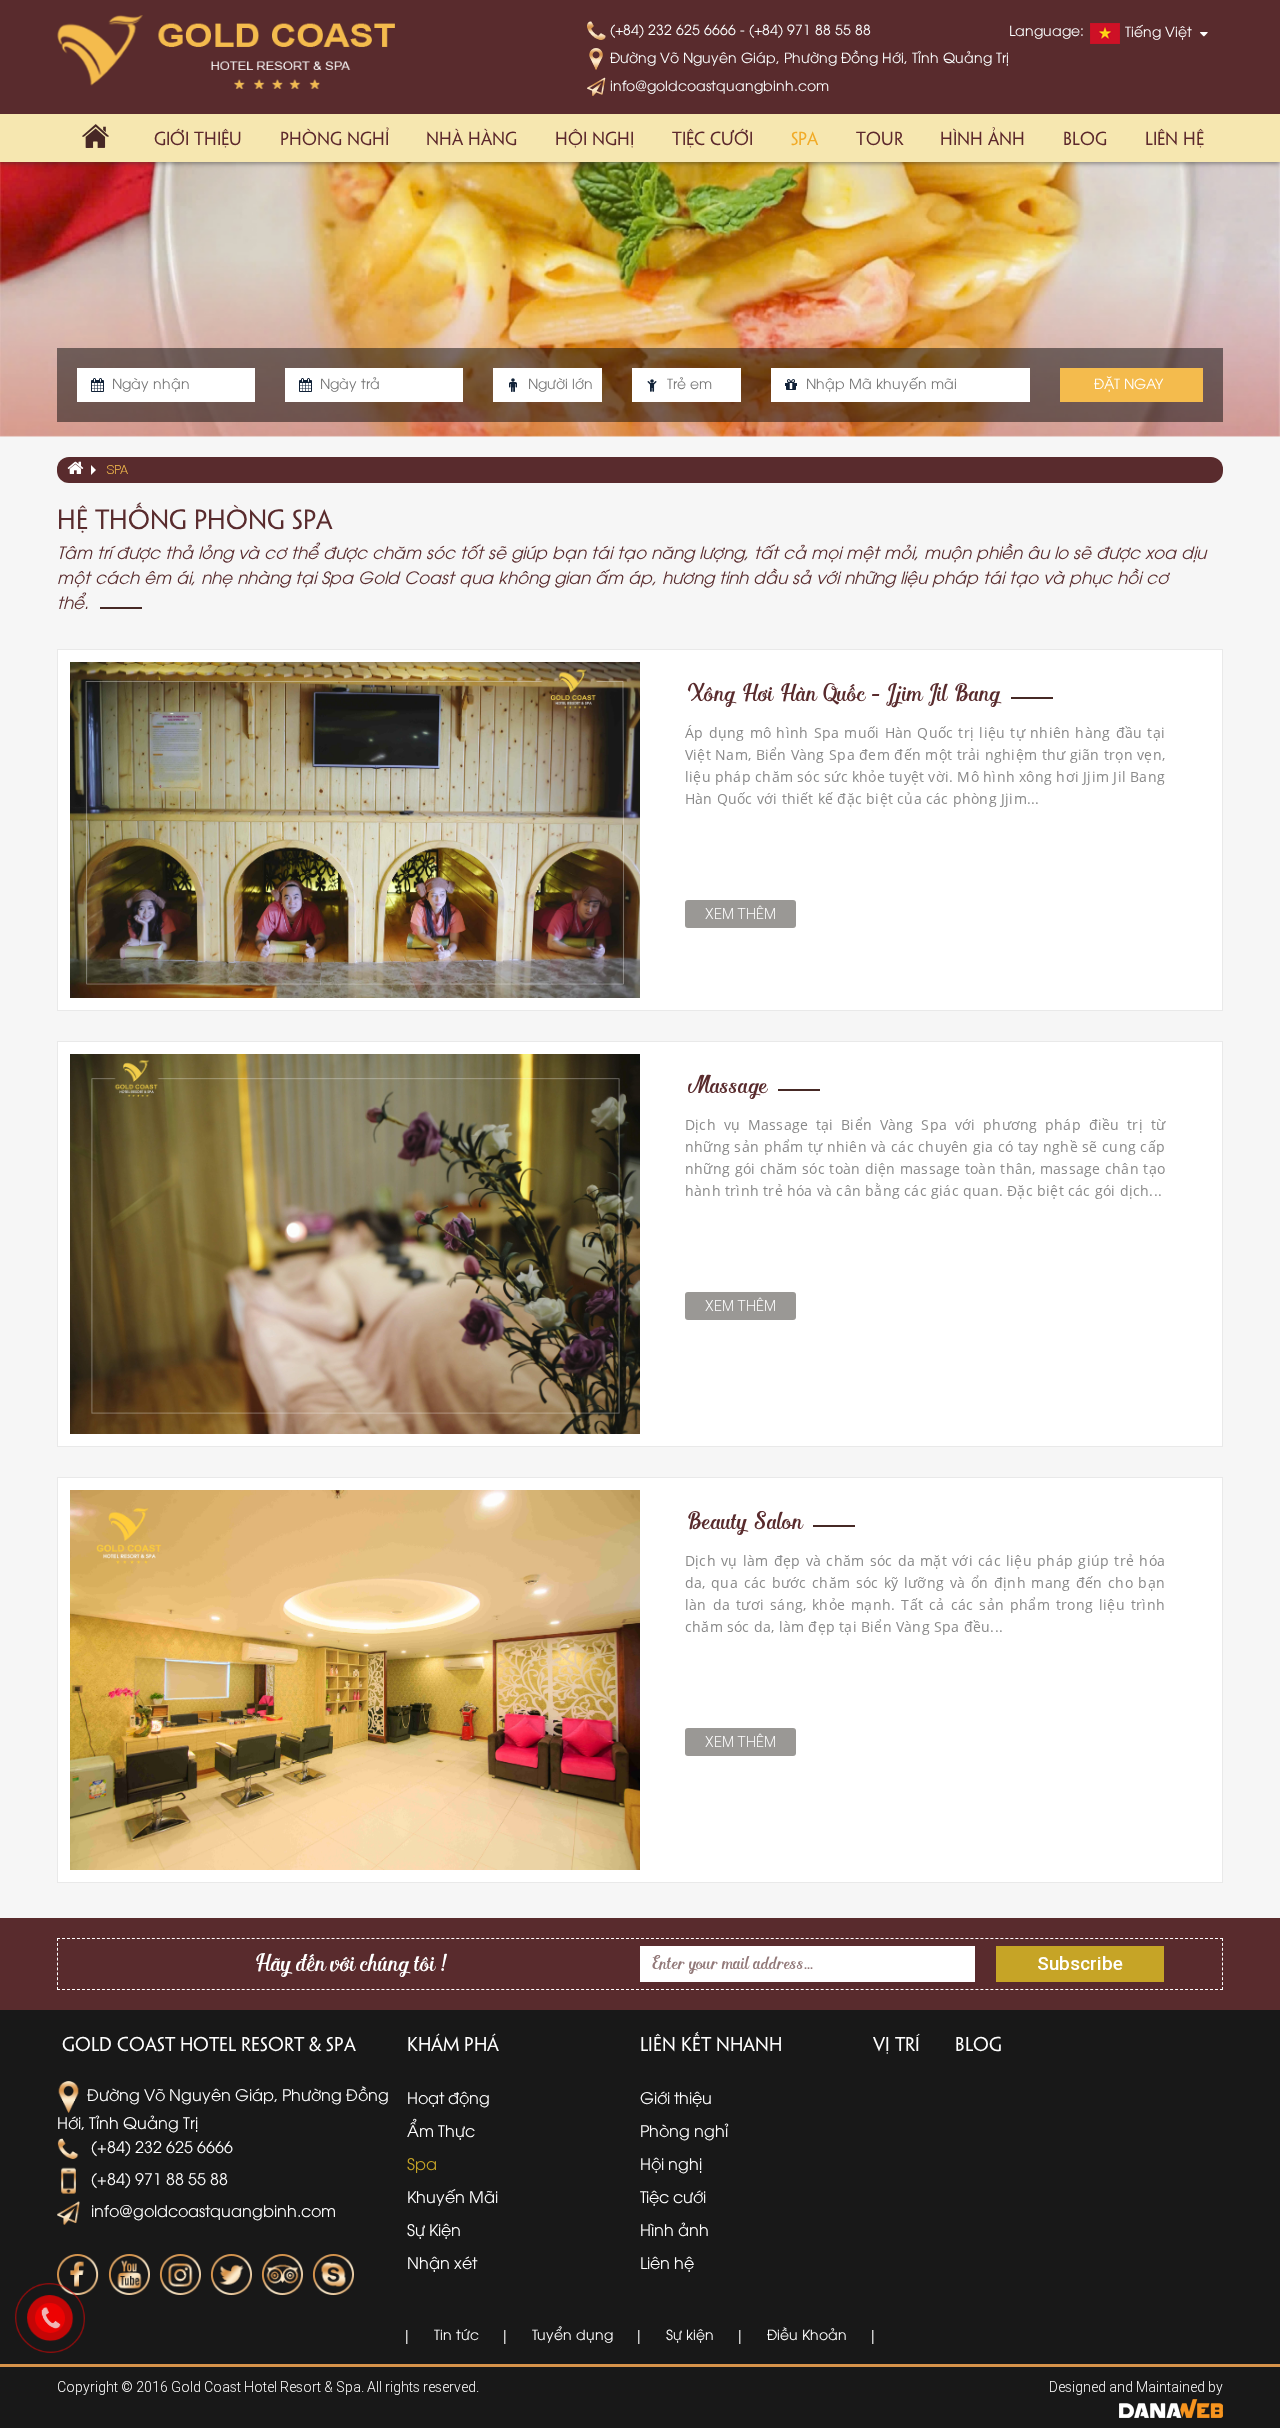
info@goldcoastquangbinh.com (717, 84)
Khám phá (453, 2043)
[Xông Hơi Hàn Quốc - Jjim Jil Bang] (355, 828)
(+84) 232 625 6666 (673, 28)
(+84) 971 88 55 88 (157, 2178)
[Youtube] (129, 2274)
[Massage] (355, 1242)
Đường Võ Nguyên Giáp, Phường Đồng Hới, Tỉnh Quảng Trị (807, 56)
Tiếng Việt (1158, 31)
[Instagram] (180, 2274)
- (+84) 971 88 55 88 (805, 28)
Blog (978, 2043)
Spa (117, 469)
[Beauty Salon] (355, 1678)
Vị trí (896, 2043)
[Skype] (333, 2274)
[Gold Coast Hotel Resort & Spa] (226, 51)
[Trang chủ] (96, 138)
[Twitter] (231, 2274)
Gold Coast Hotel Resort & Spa (209, 2043)
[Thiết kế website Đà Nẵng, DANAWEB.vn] (1171, 2407)
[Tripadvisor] (282, 2274)
